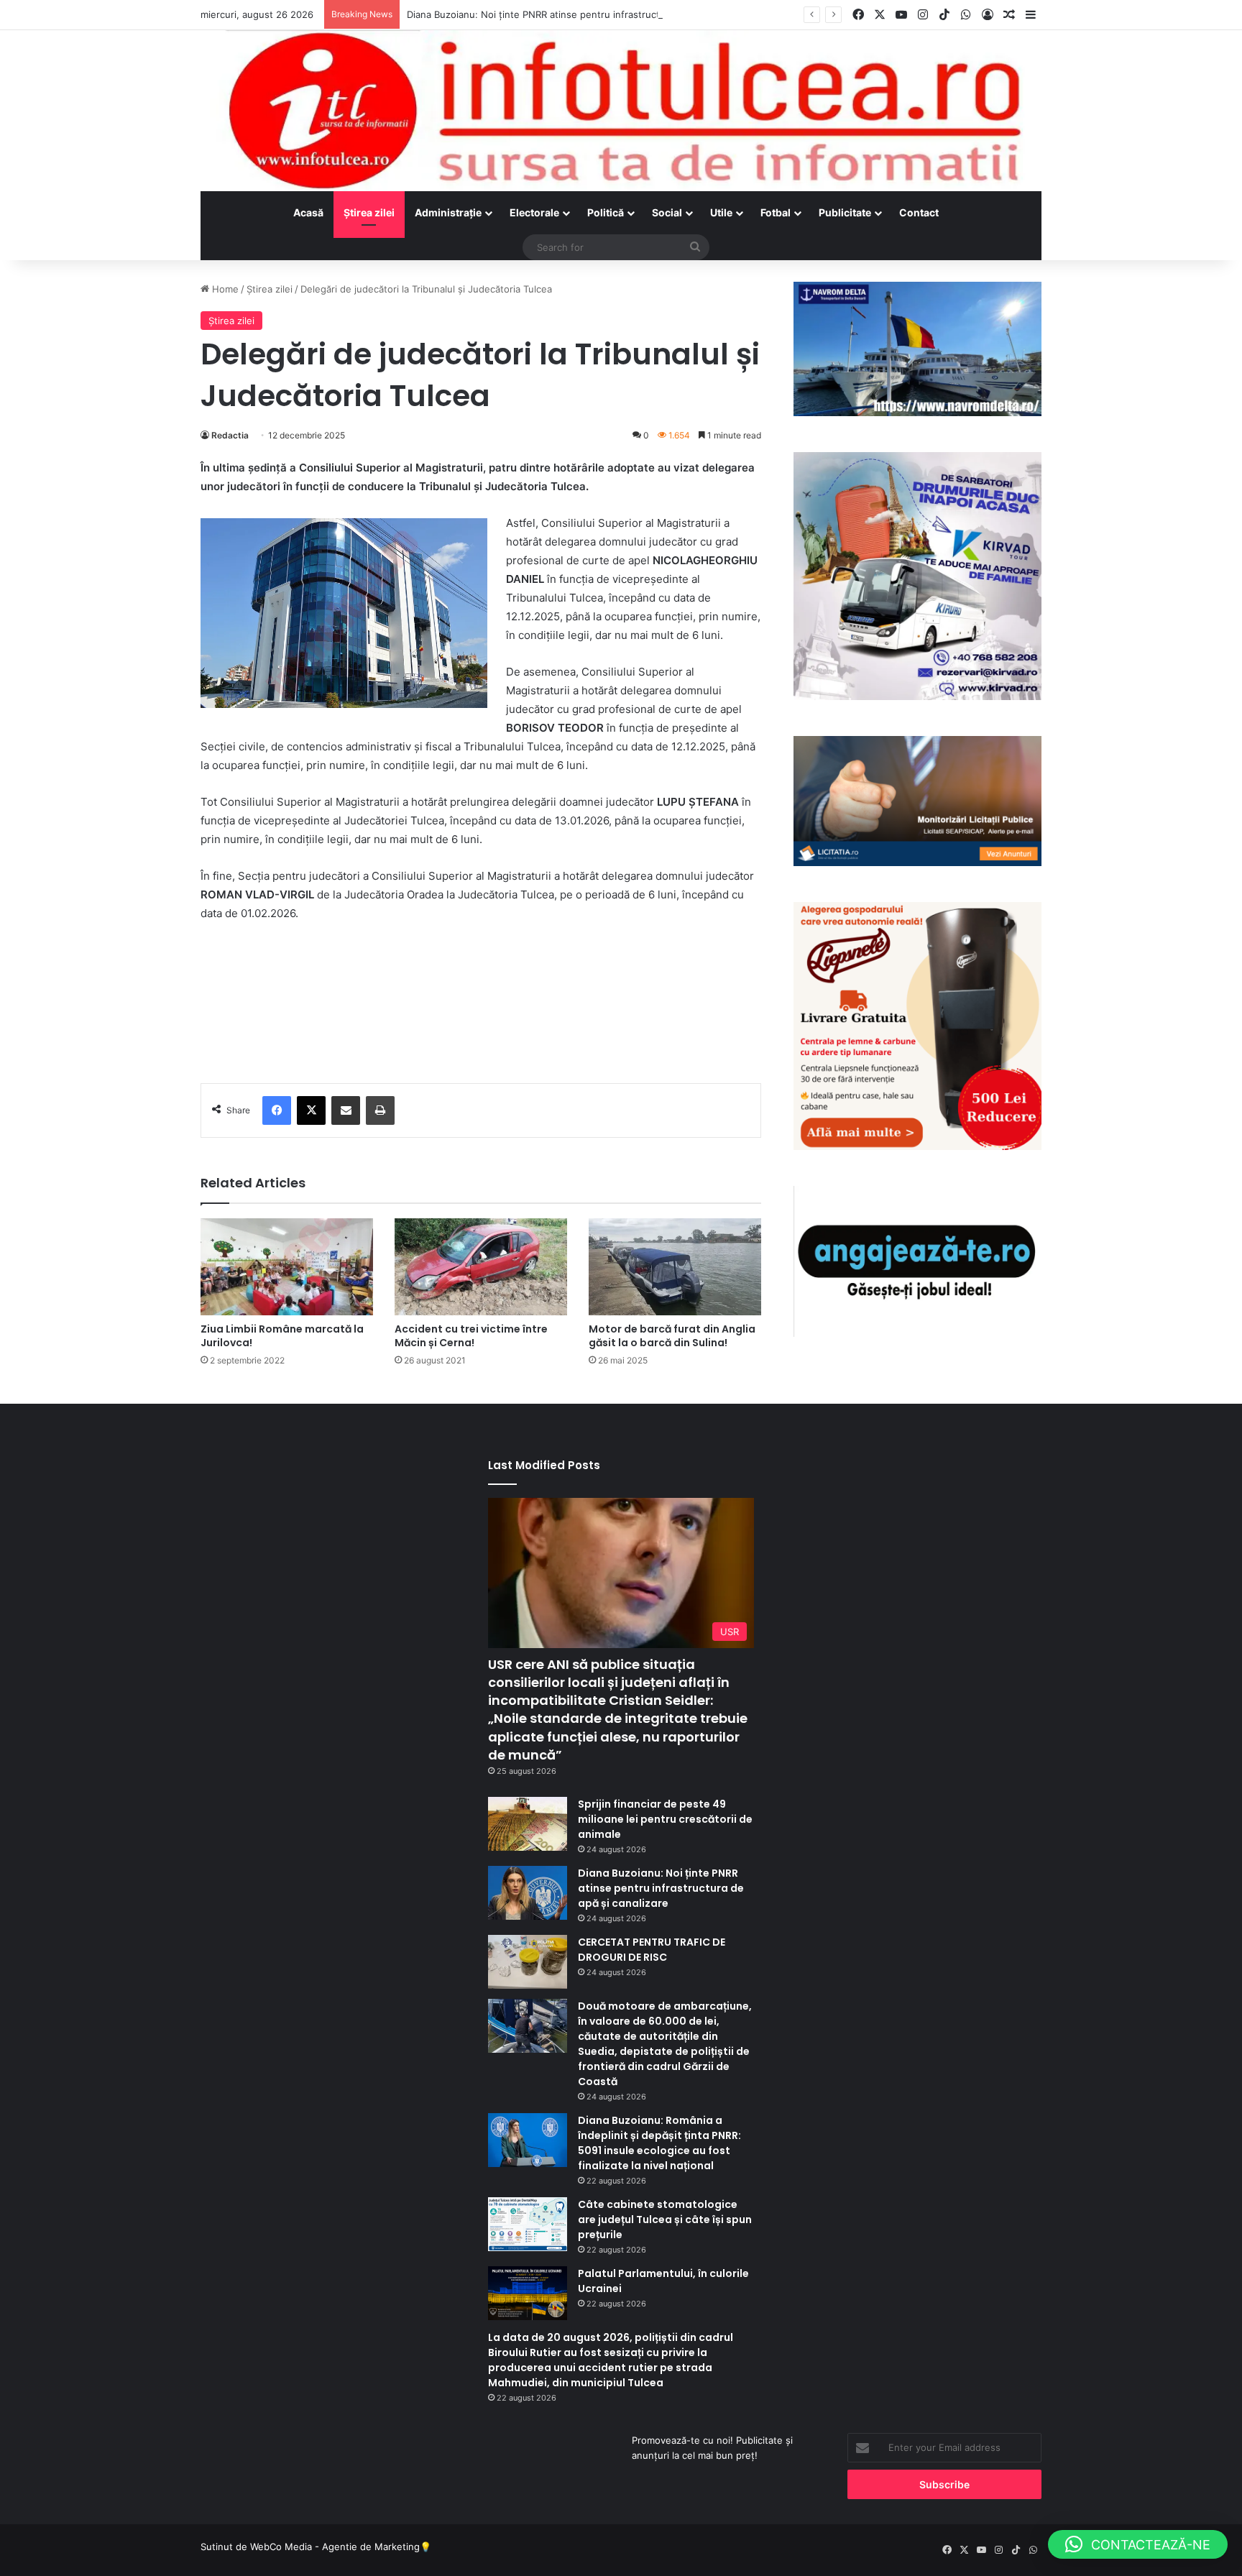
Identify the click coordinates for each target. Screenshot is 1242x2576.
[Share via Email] (346, 1110)
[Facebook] (277, 1110)
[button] (1138, 2544)
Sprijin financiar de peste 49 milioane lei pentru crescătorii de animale (665, 1819)
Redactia (230, 435)
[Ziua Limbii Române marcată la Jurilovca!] (287, 1267)
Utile (721, 212)
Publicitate (845, 212)
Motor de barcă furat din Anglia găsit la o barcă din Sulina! (672, 1336)
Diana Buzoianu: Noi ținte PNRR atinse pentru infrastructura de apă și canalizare (587, 14)
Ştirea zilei (369, 212)
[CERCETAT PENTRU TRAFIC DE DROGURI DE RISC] (528, 1962)
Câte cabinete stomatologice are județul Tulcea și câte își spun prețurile (665, 2219)
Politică (606, 212)
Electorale (534, 212)
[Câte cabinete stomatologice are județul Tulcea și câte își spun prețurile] (528, 2224)
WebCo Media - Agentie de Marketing (335, 2547)
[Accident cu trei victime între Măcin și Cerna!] (481, 1267)
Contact (919, 212)
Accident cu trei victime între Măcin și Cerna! (471, 1336)
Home (224, 289)
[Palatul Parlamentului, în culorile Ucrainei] (528, 2293)
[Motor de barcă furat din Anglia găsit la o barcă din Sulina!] (675, 1267)
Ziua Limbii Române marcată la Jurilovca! (282, 1336)
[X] (311, 1110)
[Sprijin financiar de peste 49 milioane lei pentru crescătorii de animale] (528, 1824)
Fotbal (776, 212)
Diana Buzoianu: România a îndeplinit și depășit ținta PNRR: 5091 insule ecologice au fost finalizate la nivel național (659, 2143)
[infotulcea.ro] (621, 111)
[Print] (380, 1110)
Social (667, 212)
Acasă (308, 212)
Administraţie (448, 212)
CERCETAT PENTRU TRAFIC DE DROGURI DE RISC (652, 1950)
